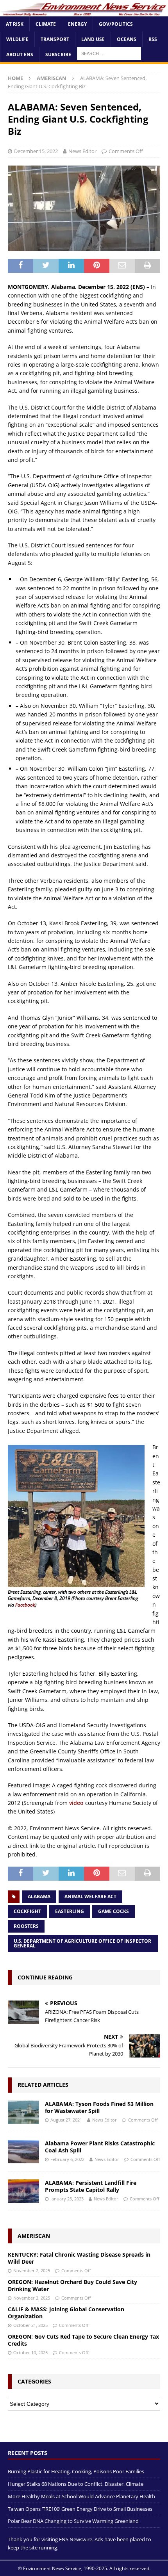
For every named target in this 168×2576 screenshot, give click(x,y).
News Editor (82, 151)
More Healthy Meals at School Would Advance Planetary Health (81, 2496)
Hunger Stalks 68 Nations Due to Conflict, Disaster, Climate (76, 2484)
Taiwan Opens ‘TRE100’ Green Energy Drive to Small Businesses (80, 2509)
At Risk (15, 24)
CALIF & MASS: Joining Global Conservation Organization (66, 2313)
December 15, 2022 (36, 151)
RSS (153, 39)
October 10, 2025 (30, 2352)
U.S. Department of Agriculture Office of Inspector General (82, 1943)
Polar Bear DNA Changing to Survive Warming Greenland (73, 2521)
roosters (26, 1926)
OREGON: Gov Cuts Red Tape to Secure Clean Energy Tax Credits (83, 2340)
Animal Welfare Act (90, 1896)
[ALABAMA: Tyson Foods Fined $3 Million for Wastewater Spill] (23, 2112)
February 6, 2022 (67, 2159)
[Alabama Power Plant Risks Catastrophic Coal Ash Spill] (23, 2152)
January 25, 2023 (67, 2199)
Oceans (127, 39)
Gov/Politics (116, 24)
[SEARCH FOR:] (109, 53)
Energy (77, 24)
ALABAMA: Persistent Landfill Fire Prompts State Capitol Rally (91, 2186)
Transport (55, 39)
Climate (46, 24)
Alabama (39, 1896)
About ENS (20, 54)
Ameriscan (34, 2236)
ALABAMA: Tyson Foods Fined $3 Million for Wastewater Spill (99, 2107)
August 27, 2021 (66, 2120)
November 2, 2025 (32, 2270)
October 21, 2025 (30, 2325)
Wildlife (17, 39)
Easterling (70, 1911)
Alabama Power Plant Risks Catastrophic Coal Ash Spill (100, 2147)
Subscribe (58, 54)
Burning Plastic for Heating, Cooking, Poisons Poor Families (76, 2471)
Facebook (25, 1605)
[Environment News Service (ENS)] (84, 12)
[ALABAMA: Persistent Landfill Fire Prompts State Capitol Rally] (23, 2191)
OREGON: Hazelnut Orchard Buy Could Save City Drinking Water (72, 2285)
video (76, 1803)
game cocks (113, 1911)
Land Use (93, 39)
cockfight (27, 1911)
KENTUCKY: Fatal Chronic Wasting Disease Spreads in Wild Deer (79, 2258)
